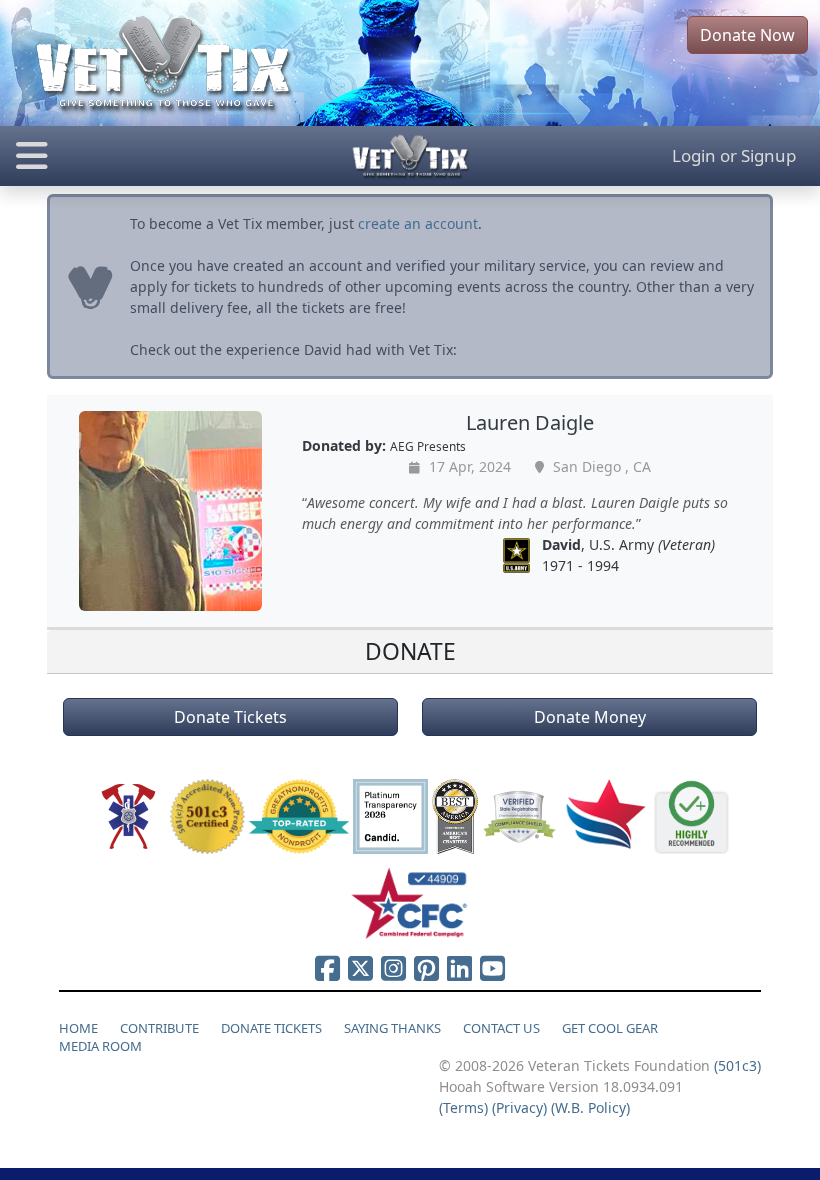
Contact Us (501, 1028)
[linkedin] (459, 967)
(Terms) (463, 1107)
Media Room (100, 1046)
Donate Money (590, 717)
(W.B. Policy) (590, 1107)
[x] (360, 967)
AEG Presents (428, 446)
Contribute (159, 1028)
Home (78, 1028)
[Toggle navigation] (136, 156)
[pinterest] (426, 967)
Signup (768, 155)
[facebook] (327, 967)
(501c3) (737, 1065)
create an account (418, 223)
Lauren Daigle (530, 422)
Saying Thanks (392, 1028)
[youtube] (492, 967)
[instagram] (393, 967)
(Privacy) (519, 1107)
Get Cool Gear (610, 1028)
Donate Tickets (230, 717)
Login (694, 155)
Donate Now (747, 35)
